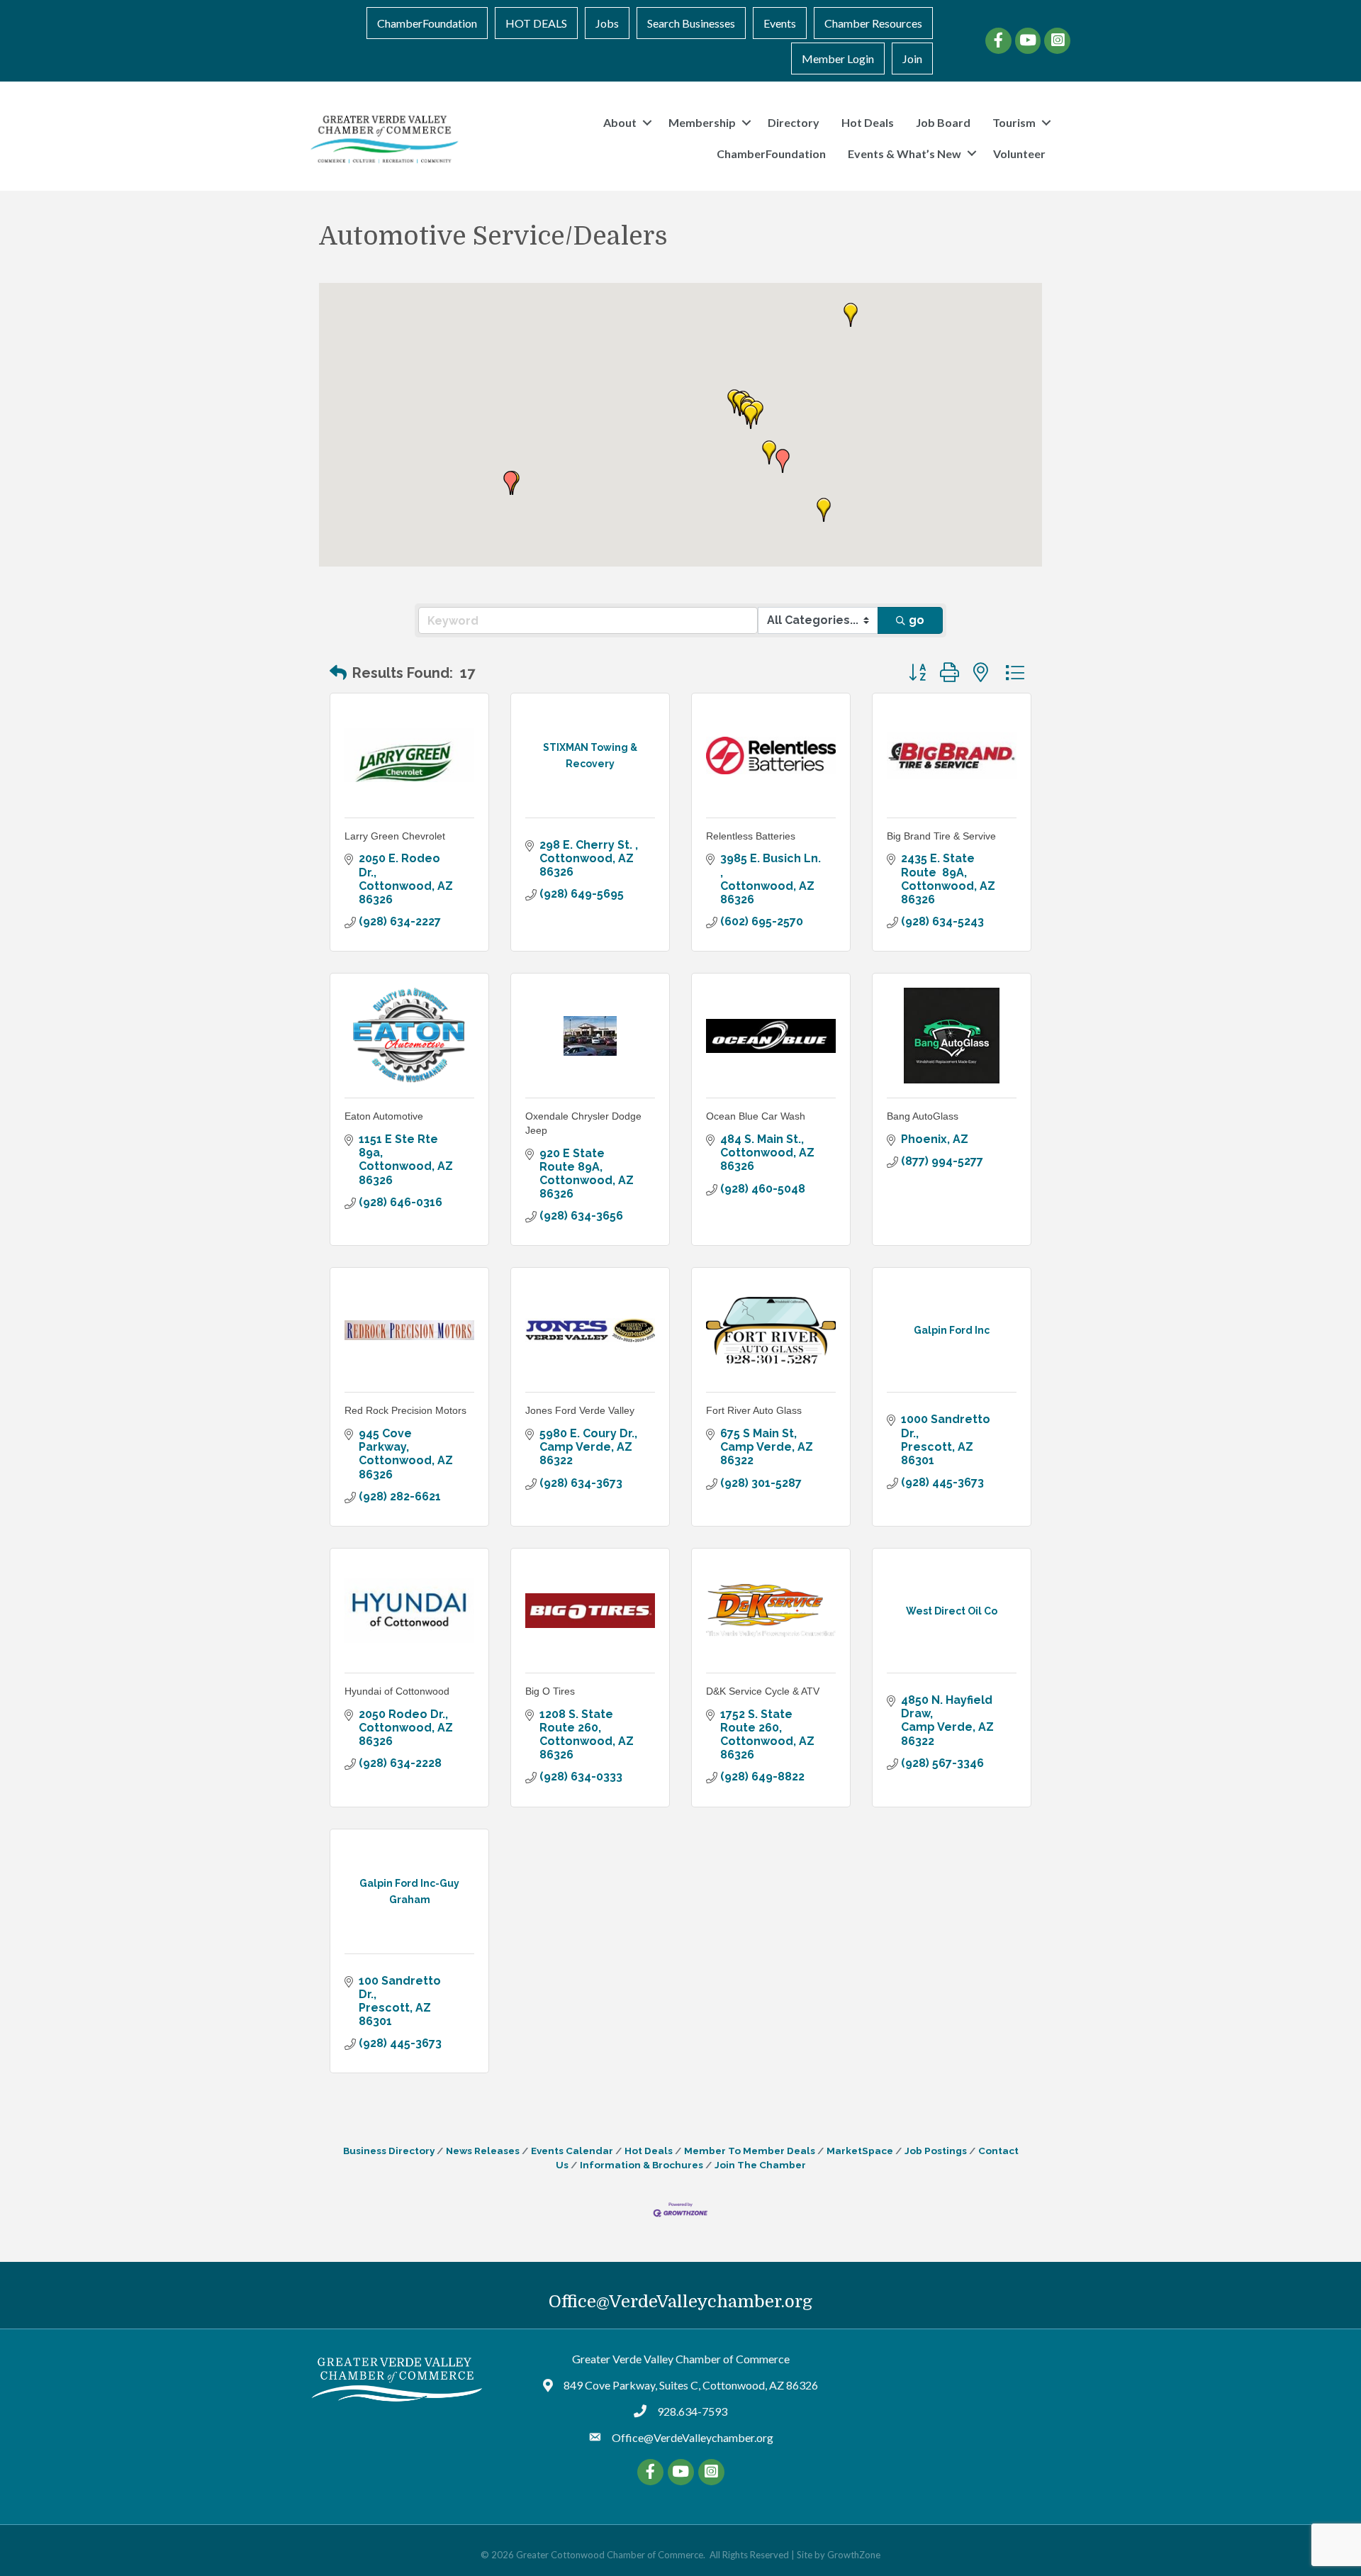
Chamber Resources (873, 23)
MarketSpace (860, 2151)
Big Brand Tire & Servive (941, 836)
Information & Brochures (642, 2165)
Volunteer (1019, 154)
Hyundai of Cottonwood (397, 1691)
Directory (794, 122)
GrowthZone (854, 2555)
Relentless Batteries (751, 836)
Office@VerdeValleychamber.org (680, 2302)
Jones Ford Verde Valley (580, 1410)
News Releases (483, 2151)
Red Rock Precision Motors (405, 1410)
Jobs (607, 23)
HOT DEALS (536, 23)
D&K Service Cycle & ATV (763, 1691)
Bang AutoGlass (923, 1116)
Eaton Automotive (384, 1116)
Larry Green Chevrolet (395, 836)
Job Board (943, 122)
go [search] (917, 620)
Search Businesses (691, 23)
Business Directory (389, 2151)
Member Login (838, 58)
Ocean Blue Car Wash (756, 1116)
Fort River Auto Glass (754, 1410)
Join (912, 58)
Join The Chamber (760, 2165)
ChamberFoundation (427, 23)
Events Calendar (572, 2151)
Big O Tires (550, 1691)
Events (780, 23)
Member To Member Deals (750, 2151)
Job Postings (936, 2151)
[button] (851, 315)
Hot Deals (868, 122)
